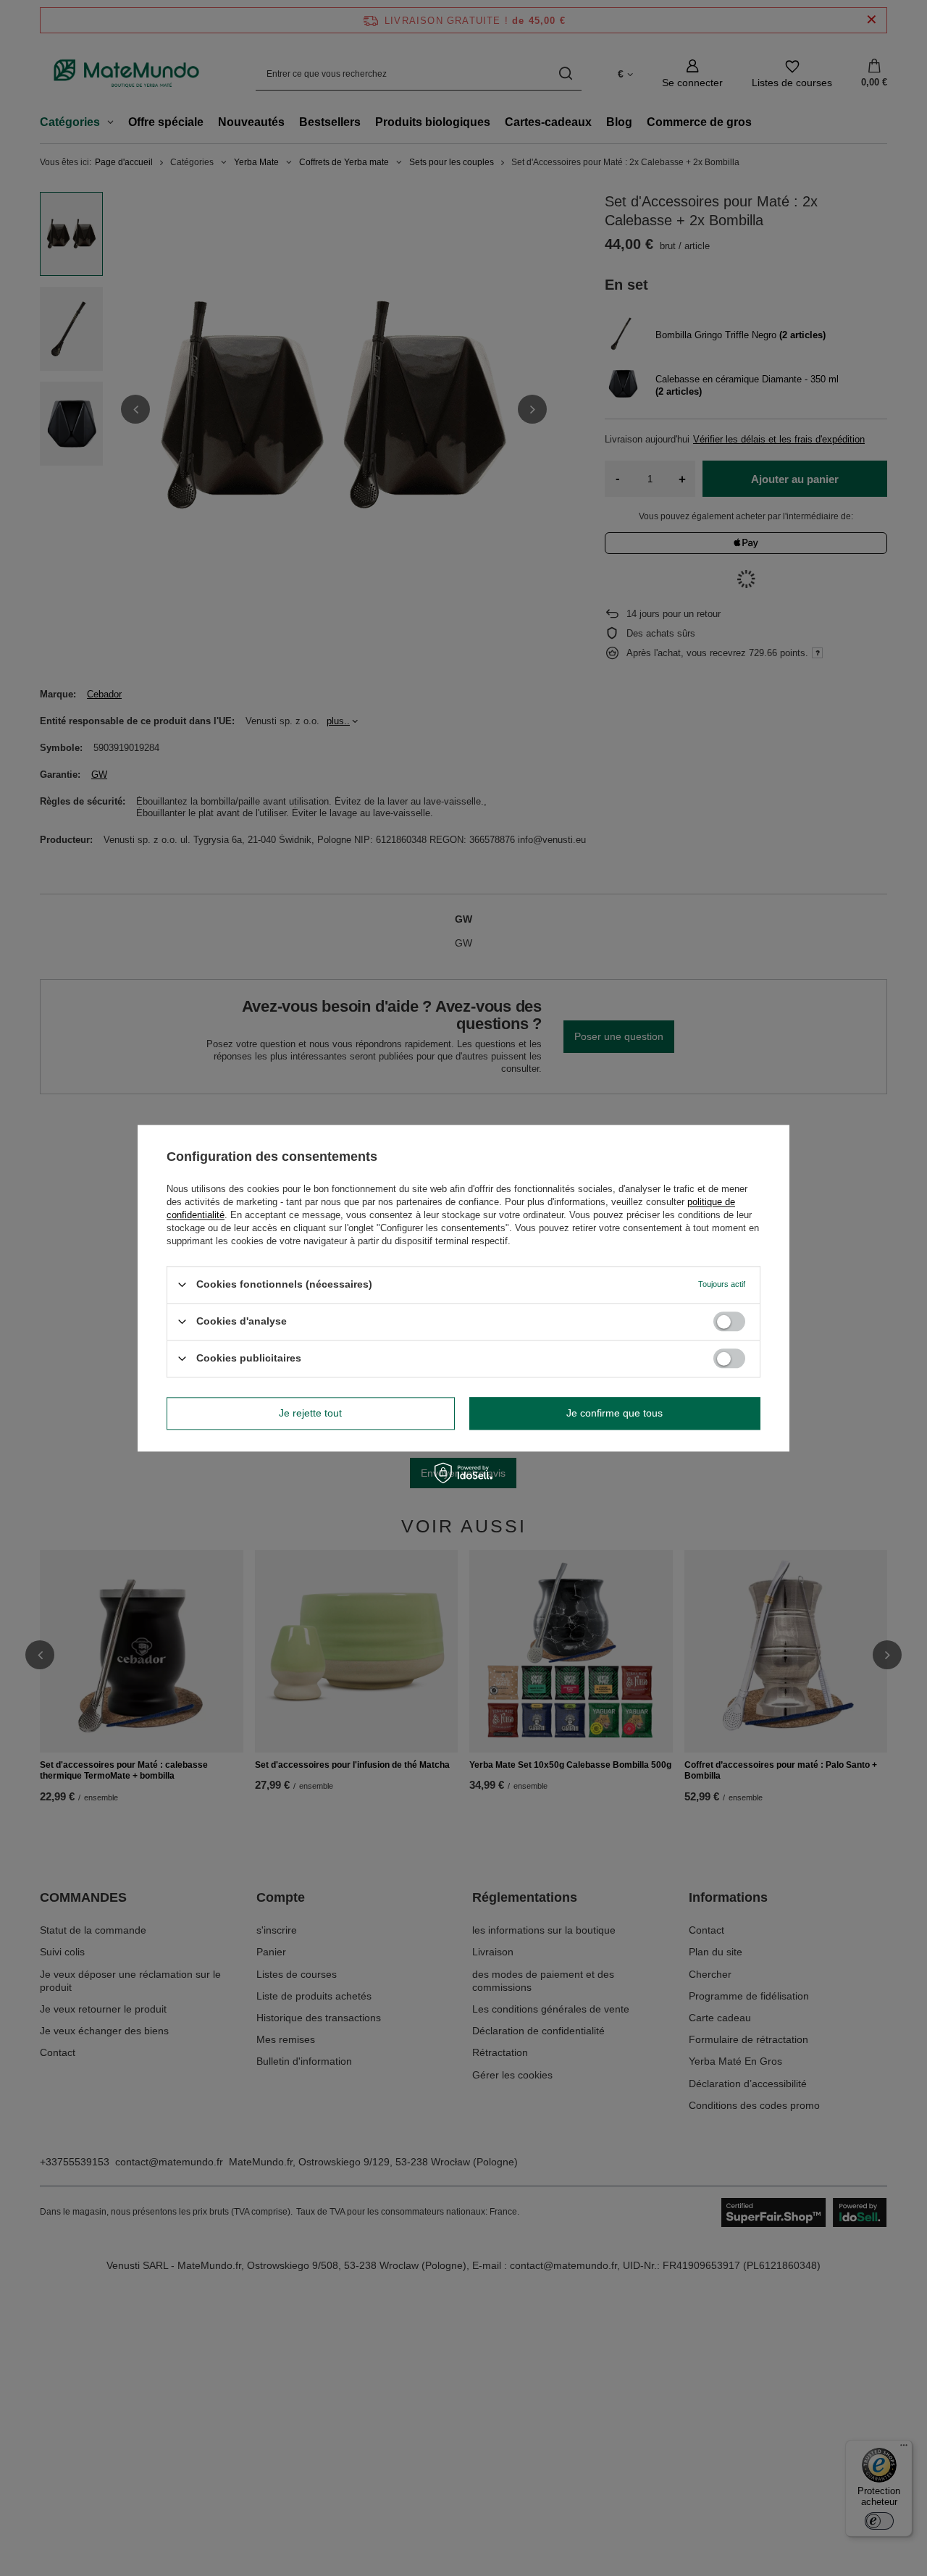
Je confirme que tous (614, 1413)
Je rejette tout (310, 1413)
